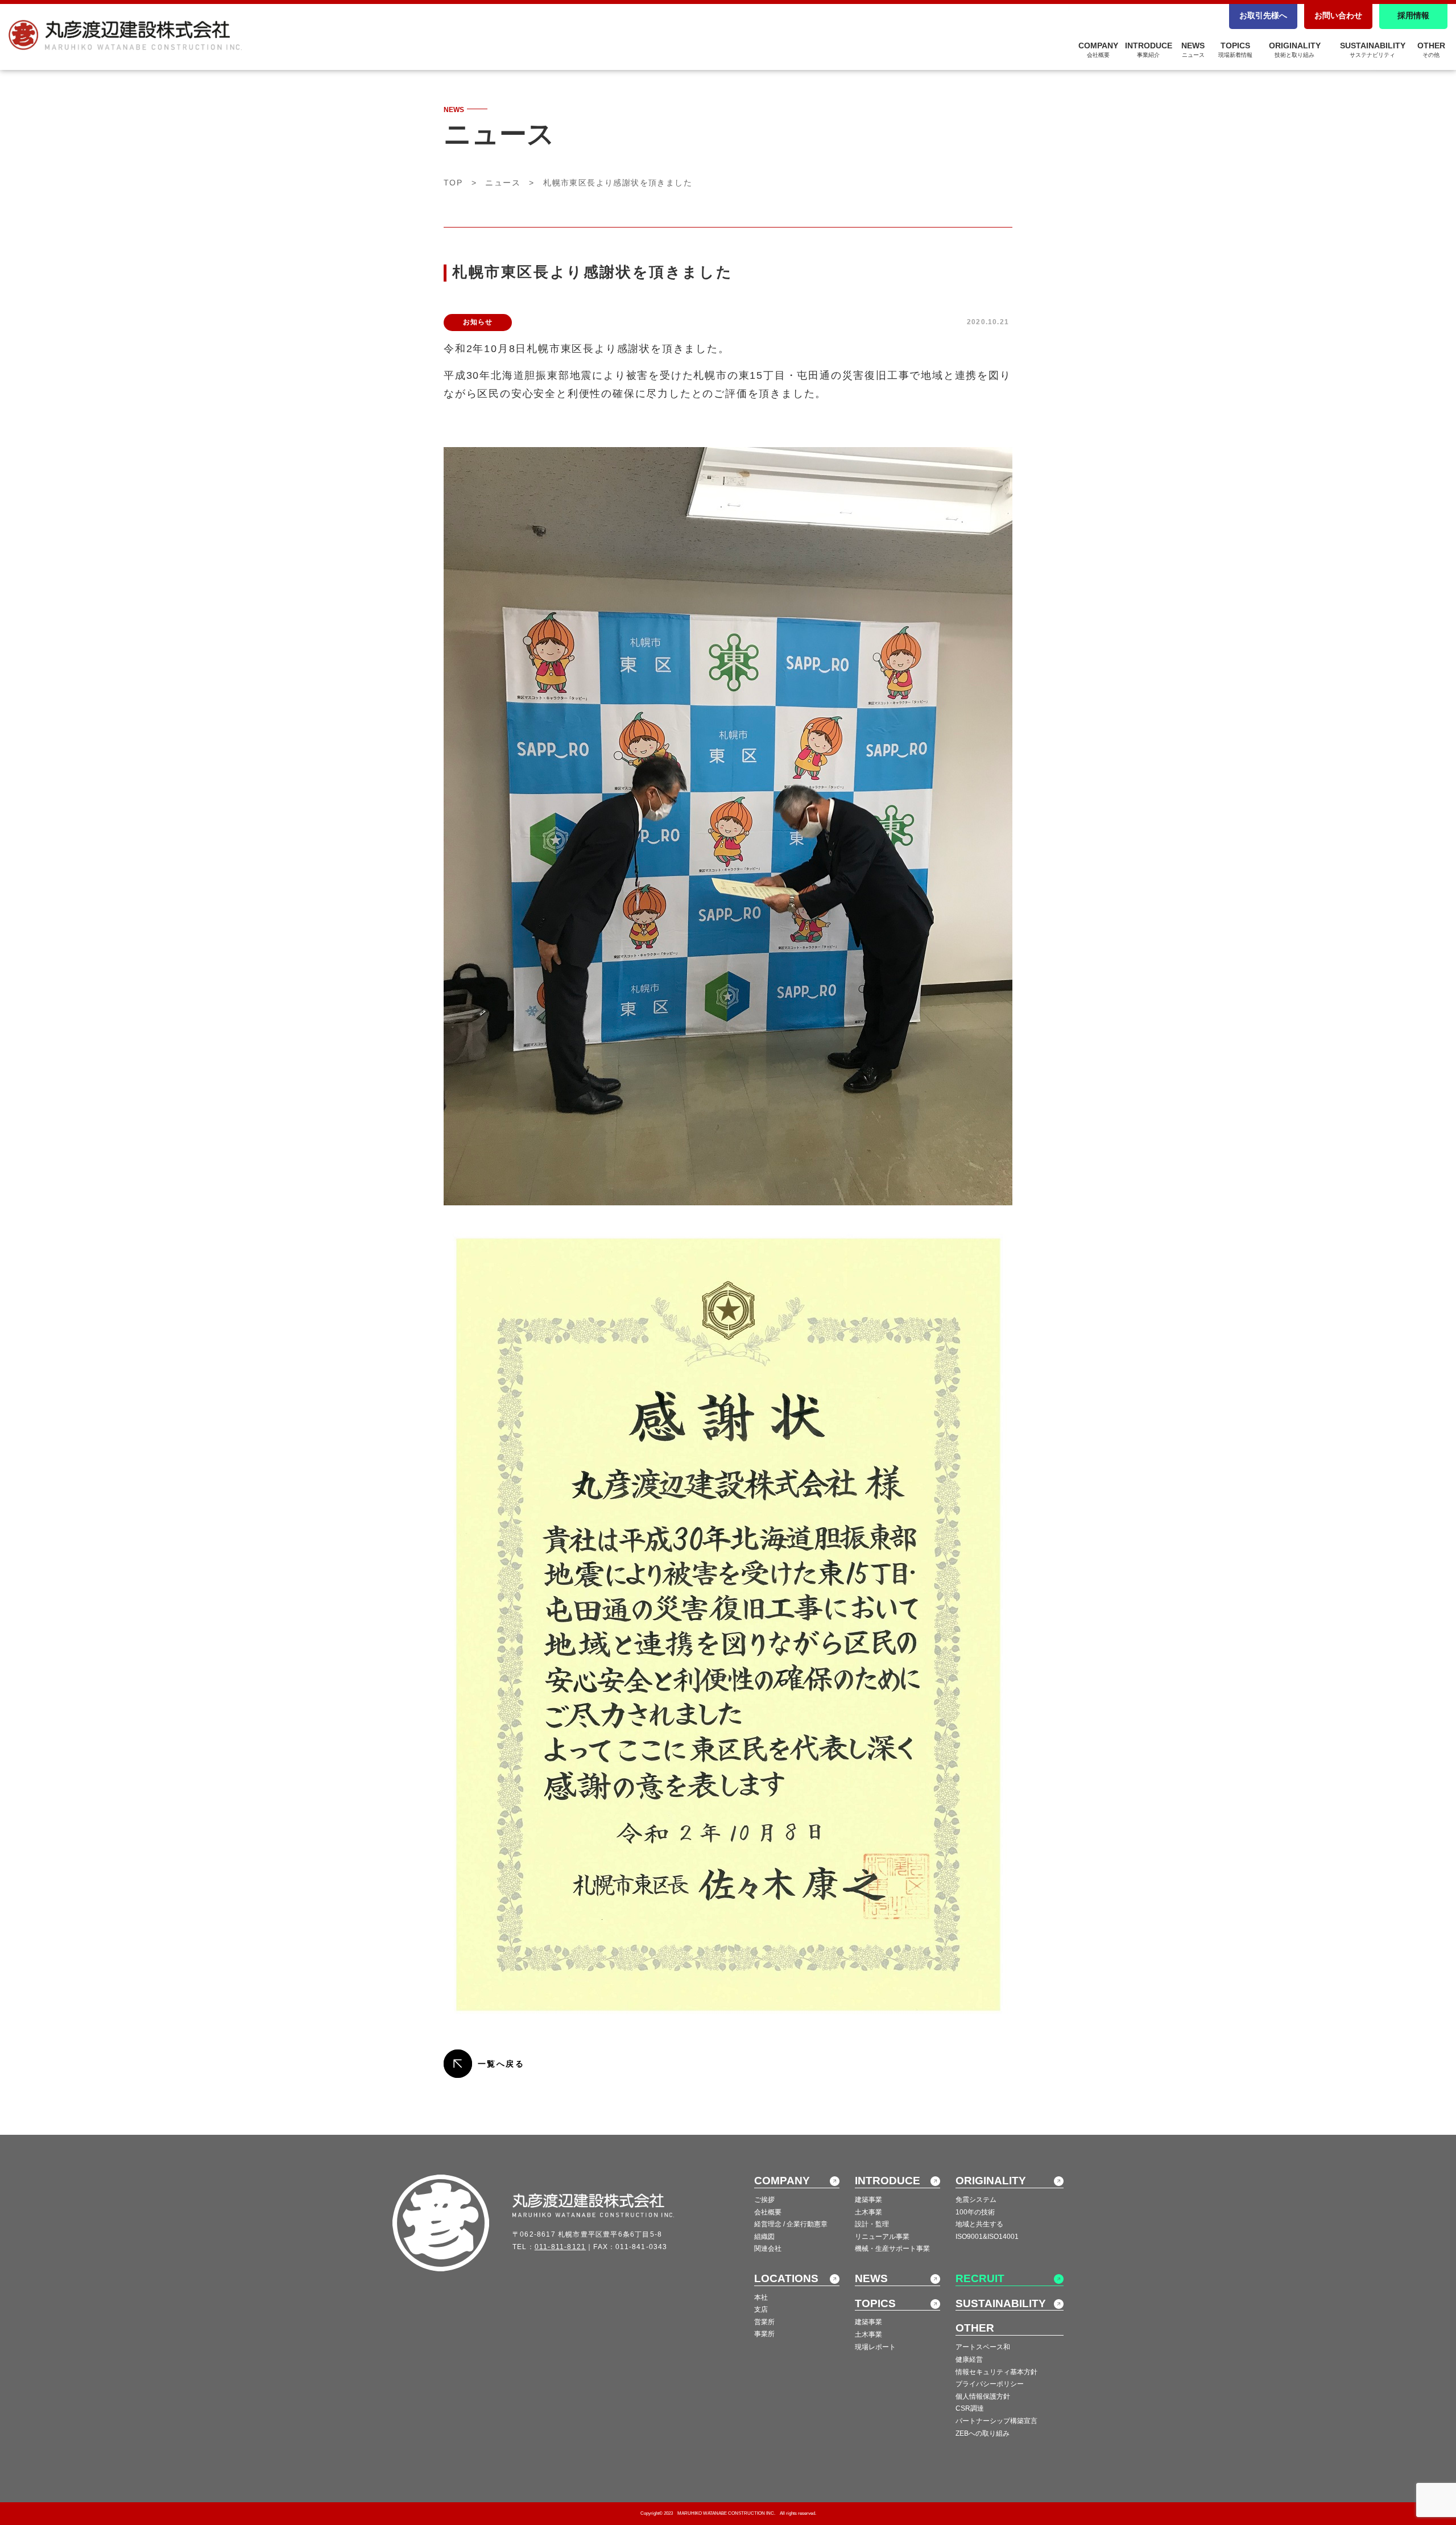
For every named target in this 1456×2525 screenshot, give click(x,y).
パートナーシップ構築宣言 (996, 2421)
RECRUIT (980, 2278)
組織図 (764, 2237)
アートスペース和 (983, 2347)
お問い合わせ (1338, 15)
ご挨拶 (764, 2200)
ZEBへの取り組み (983, 2433)
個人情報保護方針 (983, 2396)
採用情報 (1413, 15)
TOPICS (1235, 49)
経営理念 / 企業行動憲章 (791, 2224)
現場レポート (875, 2347)
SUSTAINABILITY (1373, 49)
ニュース (503, 183)
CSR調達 (970, 2408)
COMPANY (1098, 49)
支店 (761, 2309)
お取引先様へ (1263, 15)
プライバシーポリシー (990, 2384)
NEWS (1193, 49)
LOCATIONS (786, 2278)
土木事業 (868, 2212)
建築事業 (868, 2200)
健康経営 (969, 2359)
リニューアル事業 (882, 2237)
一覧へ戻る (501, 2064)
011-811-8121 (560, 2247)
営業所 (764, 2322)
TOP (453, 183)
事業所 (764, 2334)
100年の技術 (975, 2212)
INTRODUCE (1149, 49)
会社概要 (768, 2212)
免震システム (976, 2200)
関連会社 (768, 2249)
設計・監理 (872, 2224)
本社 (761, 2297)
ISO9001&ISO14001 (987, 2237)
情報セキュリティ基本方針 (996, 2372)
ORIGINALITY (1295, 49)
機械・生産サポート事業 (892, 2249)
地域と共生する (979, 2224)
